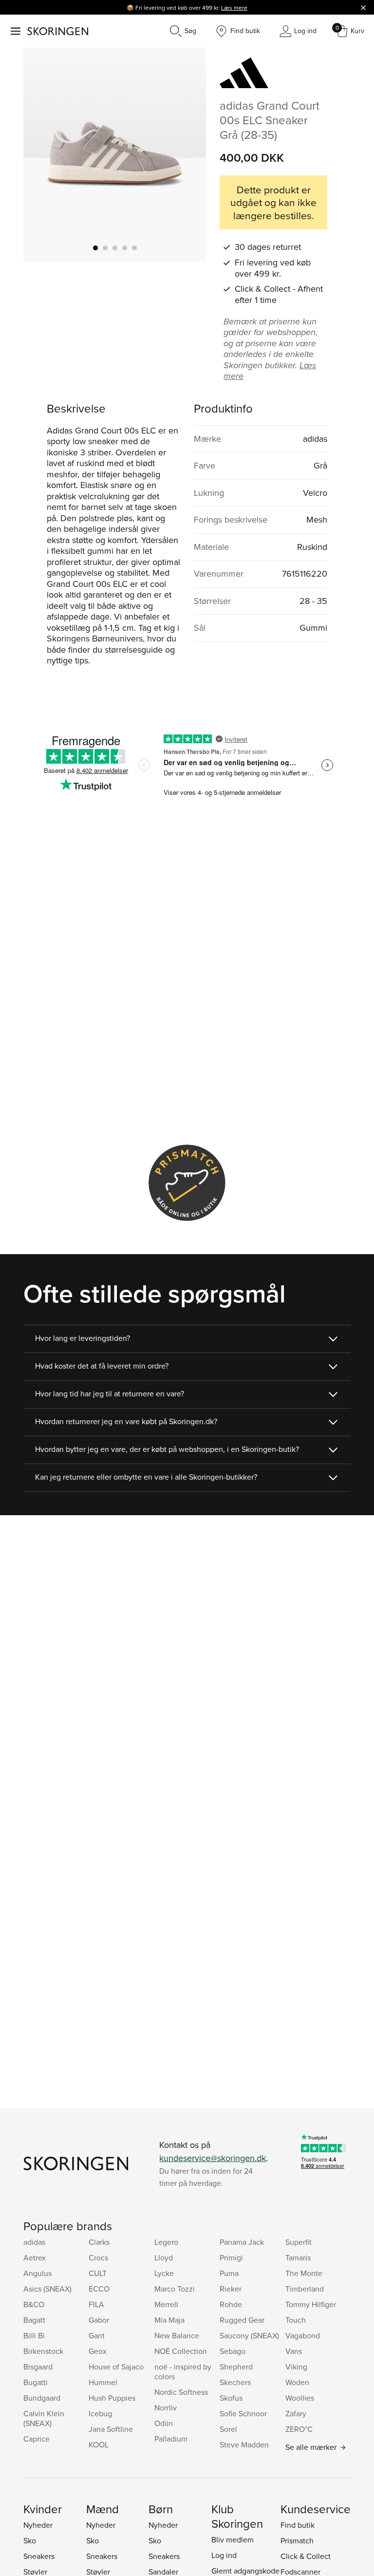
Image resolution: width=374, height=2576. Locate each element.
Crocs (98, 2257)
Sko (30, 2540)
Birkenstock (43, 2351)
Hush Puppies (112, 2398)
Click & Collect (306, 2556)
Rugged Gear (242, 2320)
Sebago (233, 2351)
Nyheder (38, 2525)
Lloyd (164, 2257)
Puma (229, 2273)
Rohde (231, 2304)
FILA (96, 2304)
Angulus (37, 2273)
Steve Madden (244, 2444)
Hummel (103, 2382)
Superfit (299, 2242)
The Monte (304, 2273)
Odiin (164, 2423)
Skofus (231, 2398)
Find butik (298, 2525)
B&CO (34, 2304)
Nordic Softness (181, 2392)
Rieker (231, 2289)
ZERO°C (299, 2429)
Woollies (300, 2398)
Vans (294, 2351)
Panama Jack (242, 2242)
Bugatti (36, 2382)
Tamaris (298, 2257)
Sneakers (39, 2556)
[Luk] (363, 7)
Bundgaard (42, 2398)
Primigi (231, 2257)
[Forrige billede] (42, 154)
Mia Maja (169, 2320)
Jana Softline (111, 2429)
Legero (166, 2242)
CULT (98, 2273)
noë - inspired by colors (183, 2371)
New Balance (177, 2335)
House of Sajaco (116, 2367)
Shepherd (236, 2367)
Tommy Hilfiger (311, 2304)
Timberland (305, 2289)
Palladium (171, 2439)
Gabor (99, 2320)
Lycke (164, 2273)
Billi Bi (34, 2335)
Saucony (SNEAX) (249, 2335)
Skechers (235, 2382)
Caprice (37, 2439)
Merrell (166, 2304)
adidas (34, 2242)
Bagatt (34, 2320)
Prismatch (297, 2540)
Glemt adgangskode (245, 2571)
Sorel (228, 2429)
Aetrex (35, 2257)
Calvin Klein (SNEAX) (44, 2418)
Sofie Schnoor (243, 2413)
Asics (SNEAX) (47, 2289)
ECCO (99, 2289)
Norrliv (166, 2407)
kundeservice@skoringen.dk (213, 2158)
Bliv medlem (233, 2539)
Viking (296, 2367)
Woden (297, 2382)
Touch (296, 2320)
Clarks (99, 2242)
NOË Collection (181, 2351)
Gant (97, 2335)
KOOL (99, 2444)
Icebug (100, 2413)
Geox (98, 2351)
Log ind (224, 2555)
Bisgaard (38, 2367)
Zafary (296, 2413)
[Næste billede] (187, 154)
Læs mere (234, 8)
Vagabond (303, 2335)
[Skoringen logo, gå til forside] (58, 31)
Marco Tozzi (175, 2289)
